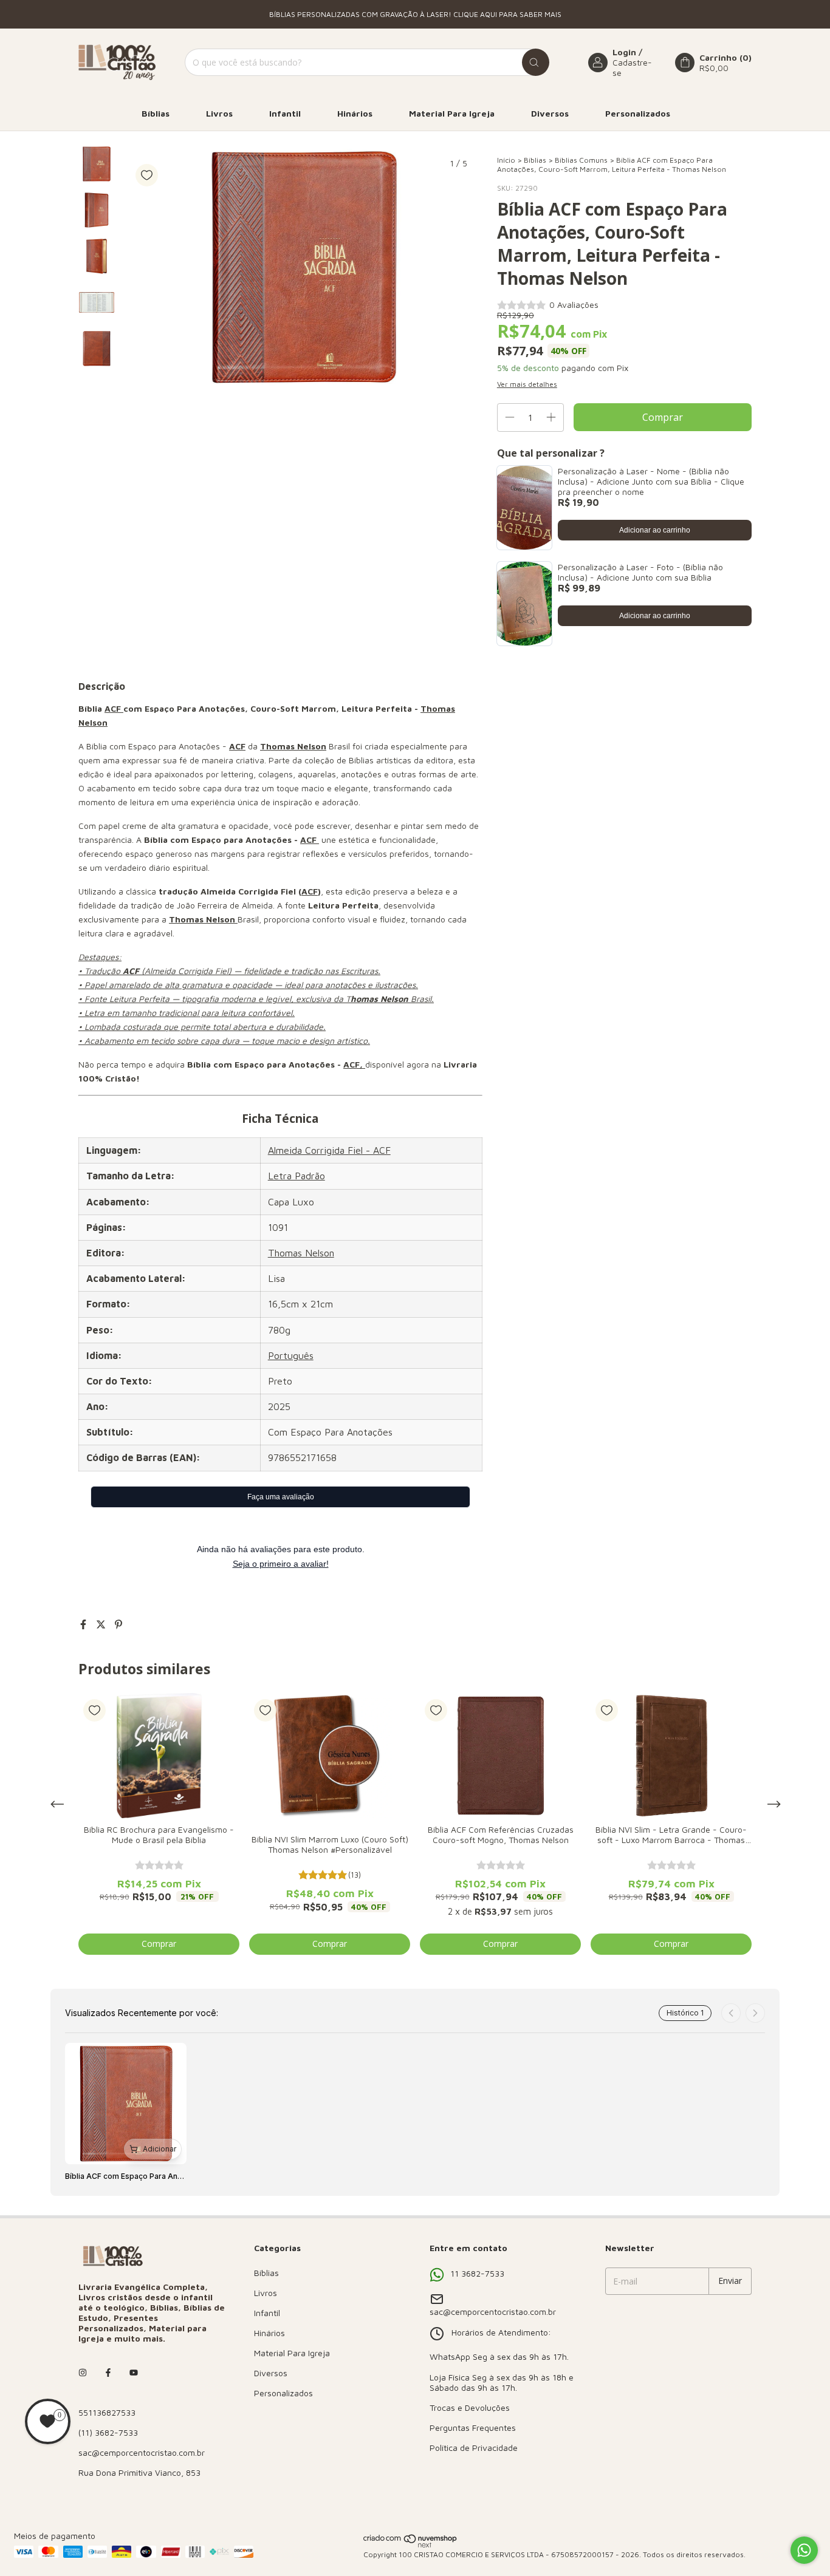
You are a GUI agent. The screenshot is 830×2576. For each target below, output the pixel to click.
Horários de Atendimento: (501, 2332)
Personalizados (638, 113)
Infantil (285, 113)
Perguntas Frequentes (473, 2428)
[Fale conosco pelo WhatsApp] (804, 2550)
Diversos (550, 113)
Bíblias (156, 113)
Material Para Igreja (452, 113)
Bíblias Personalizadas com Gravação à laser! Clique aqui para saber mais (415, 14)
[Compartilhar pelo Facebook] (85, 1624)
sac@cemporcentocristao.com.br (142, 2452)
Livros (219, 113)
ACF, (353, 1064)
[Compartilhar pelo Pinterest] (118, 1624)
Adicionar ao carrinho (655, 530)
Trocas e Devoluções (470, 2407)
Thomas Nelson (301, 1253)
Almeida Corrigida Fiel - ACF (329, 1150)
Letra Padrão (297, 1176)
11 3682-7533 (477, 2273)
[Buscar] (536, 62)
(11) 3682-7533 (108, 2432)
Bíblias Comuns (581, 160)
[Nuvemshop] (410, 2545)
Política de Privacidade (474, 2448)
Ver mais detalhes (527, 384)
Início (506, 160)
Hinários (355, 113)
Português (291, 1355)
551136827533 (107, 2412)
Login (624, 52)
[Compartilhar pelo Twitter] (102, 1624)
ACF (114, 708)
